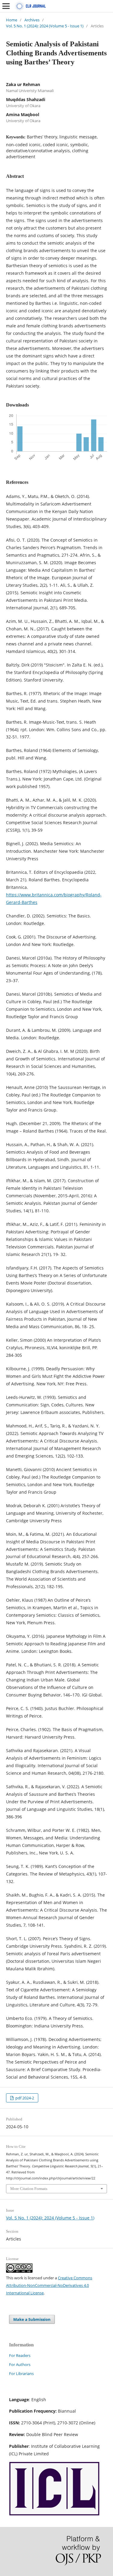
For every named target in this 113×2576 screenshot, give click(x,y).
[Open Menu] (6, 6)
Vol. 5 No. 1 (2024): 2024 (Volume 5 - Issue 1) (45, 26)
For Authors (20, 2364)
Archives (32, 20)
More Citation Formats (29, 2189)
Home (12, 20)
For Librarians (21, 2373)
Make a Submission (32, 2319)
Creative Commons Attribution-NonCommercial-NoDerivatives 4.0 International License (49, 2285)
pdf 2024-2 (24, 2098)
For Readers (20, 2355)
